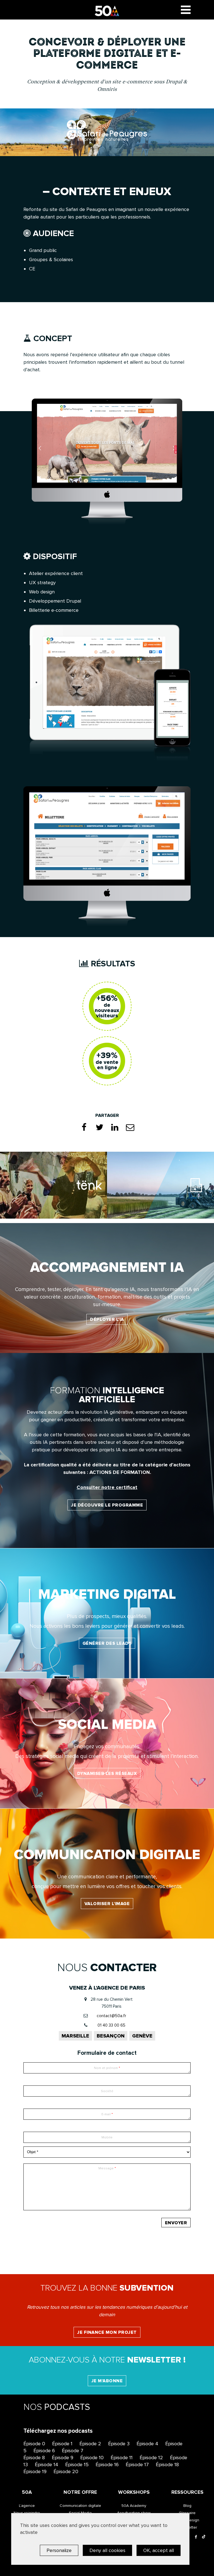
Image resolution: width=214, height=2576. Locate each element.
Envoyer (176, 2223)
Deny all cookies (107, 2550)
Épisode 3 (119, 2444)
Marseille (75, 2036)
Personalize (59, 2550)
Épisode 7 (73, 2451)
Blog (187, 2506)
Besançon (111, 2036)
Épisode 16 (107, 2465)
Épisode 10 (92, 2458)
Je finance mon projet (107, 2332)
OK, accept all (159, 2550)
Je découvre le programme (107, 1505)
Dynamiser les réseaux (107, 1774)
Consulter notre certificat (107, 1487)
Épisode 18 (167, 2465)
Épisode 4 (147, 2444)
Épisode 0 (34, 2444)
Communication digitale (80, 2506)
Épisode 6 (44, 2451)
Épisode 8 (34, 2458)
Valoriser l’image (107, 1904)
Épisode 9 (63, 2458)
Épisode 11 (122, 2458)
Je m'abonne (107, 2381)
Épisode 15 (77, 2465)
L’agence (27, 2506)
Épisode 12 (151, 2458)
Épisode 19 (35, 2471)
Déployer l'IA (107, 1319)
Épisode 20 (66, 2471)
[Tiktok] (204, 2537)
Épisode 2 (90, 2444)
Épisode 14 (47, 2465)
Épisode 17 (137, 2465)
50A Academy (134, 2506)
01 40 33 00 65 (111, 2025)
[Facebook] (196, 2537)
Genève (142, 2036)
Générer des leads (107, 1643)
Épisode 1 (62, 2444)
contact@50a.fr (111, 2016)
